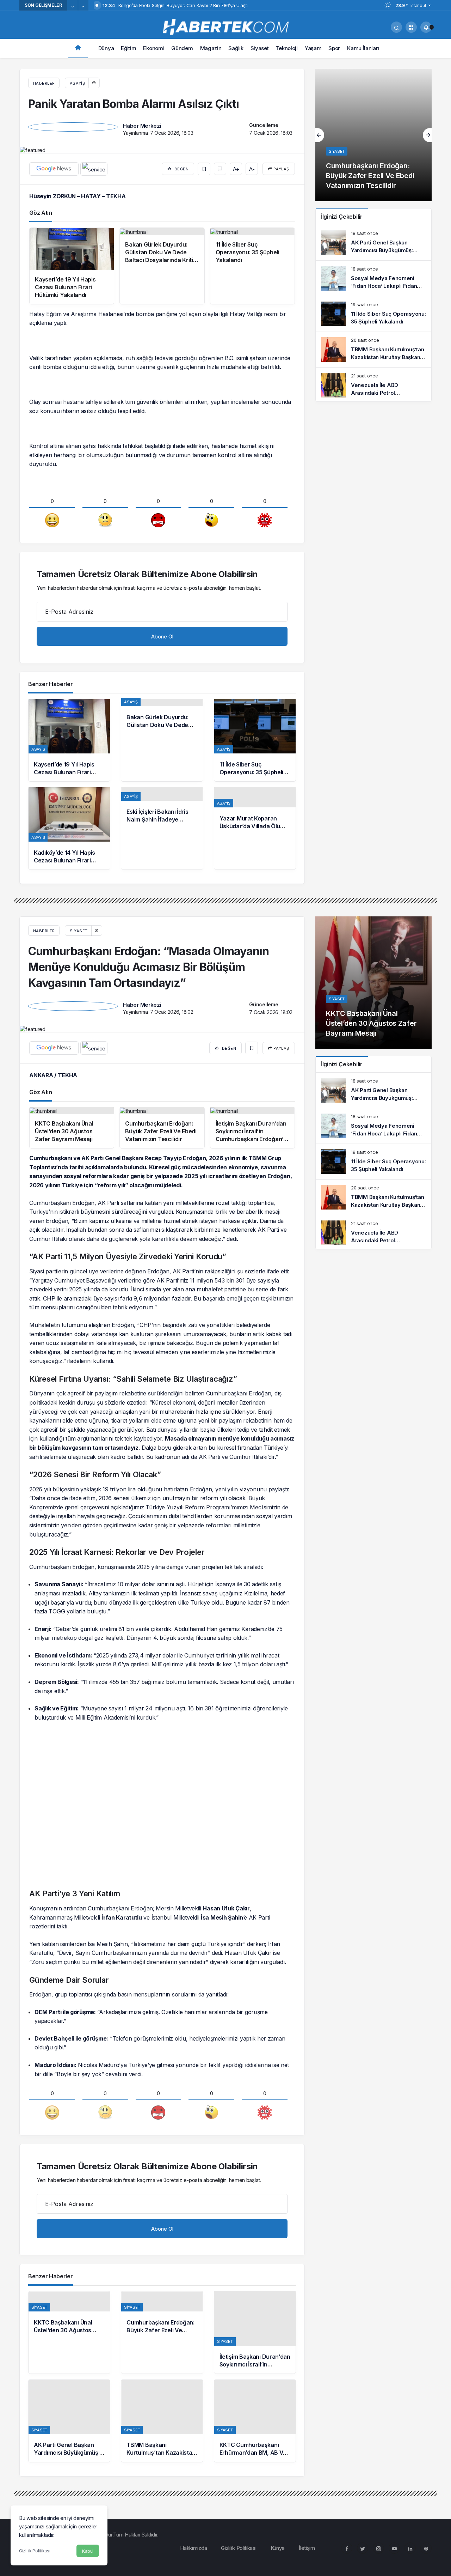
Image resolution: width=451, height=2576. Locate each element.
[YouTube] (394, 2548)
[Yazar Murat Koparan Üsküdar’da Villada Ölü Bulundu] (255, 828)
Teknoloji (287, 48)
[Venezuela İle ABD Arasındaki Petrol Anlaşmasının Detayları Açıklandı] (373, 385)
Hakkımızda (193, 2548)
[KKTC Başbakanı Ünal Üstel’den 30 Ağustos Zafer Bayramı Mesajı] (69, 2332)
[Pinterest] (426, 2548)
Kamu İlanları (363, 48)
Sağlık (236, 48)
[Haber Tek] (225, 27)
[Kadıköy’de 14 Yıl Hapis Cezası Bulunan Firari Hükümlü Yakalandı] (69, 828)
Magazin (211, 48)
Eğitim (128, 48)
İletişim (307, 2548)
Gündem (182, 48)
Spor (334, 48)
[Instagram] (378, 2548)
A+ (236, 169)
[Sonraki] (83, 7)
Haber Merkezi (142, 126)
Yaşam (313, 48)
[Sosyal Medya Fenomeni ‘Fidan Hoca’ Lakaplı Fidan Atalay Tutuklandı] (373, 278)
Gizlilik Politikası (35, 2551)
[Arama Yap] (396, 27)
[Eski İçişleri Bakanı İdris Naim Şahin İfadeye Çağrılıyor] (162, 828)
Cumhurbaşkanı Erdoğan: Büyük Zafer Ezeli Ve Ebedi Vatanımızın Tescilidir (370, 176)
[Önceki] (73, 7)
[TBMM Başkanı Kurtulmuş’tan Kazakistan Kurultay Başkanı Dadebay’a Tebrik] (373, 350)
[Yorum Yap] (220, 169)
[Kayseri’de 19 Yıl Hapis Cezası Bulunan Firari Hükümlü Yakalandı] (69, 740)
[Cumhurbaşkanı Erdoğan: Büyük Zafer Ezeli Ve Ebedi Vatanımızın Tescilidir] (373, 135)
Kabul (88, 2551)
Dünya (106, 48)
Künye (278, 2548)
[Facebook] (347, 2548)
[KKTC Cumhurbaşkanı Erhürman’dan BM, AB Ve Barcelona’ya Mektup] (255, 2421)
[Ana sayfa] (78, 49)
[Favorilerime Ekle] (204, 169)
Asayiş (77, 83)
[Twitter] (363, 2548)
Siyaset (260, 48)
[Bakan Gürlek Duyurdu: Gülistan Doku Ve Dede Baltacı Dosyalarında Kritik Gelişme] (162, 740)
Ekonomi (154, 48)
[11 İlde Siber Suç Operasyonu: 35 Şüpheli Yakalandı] (255, 740)
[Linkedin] (410, 2548)
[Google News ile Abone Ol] (54, 169)
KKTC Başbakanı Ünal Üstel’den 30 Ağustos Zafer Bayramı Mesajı (371, 1023)
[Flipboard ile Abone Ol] (94, 169)
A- (252, 169)
